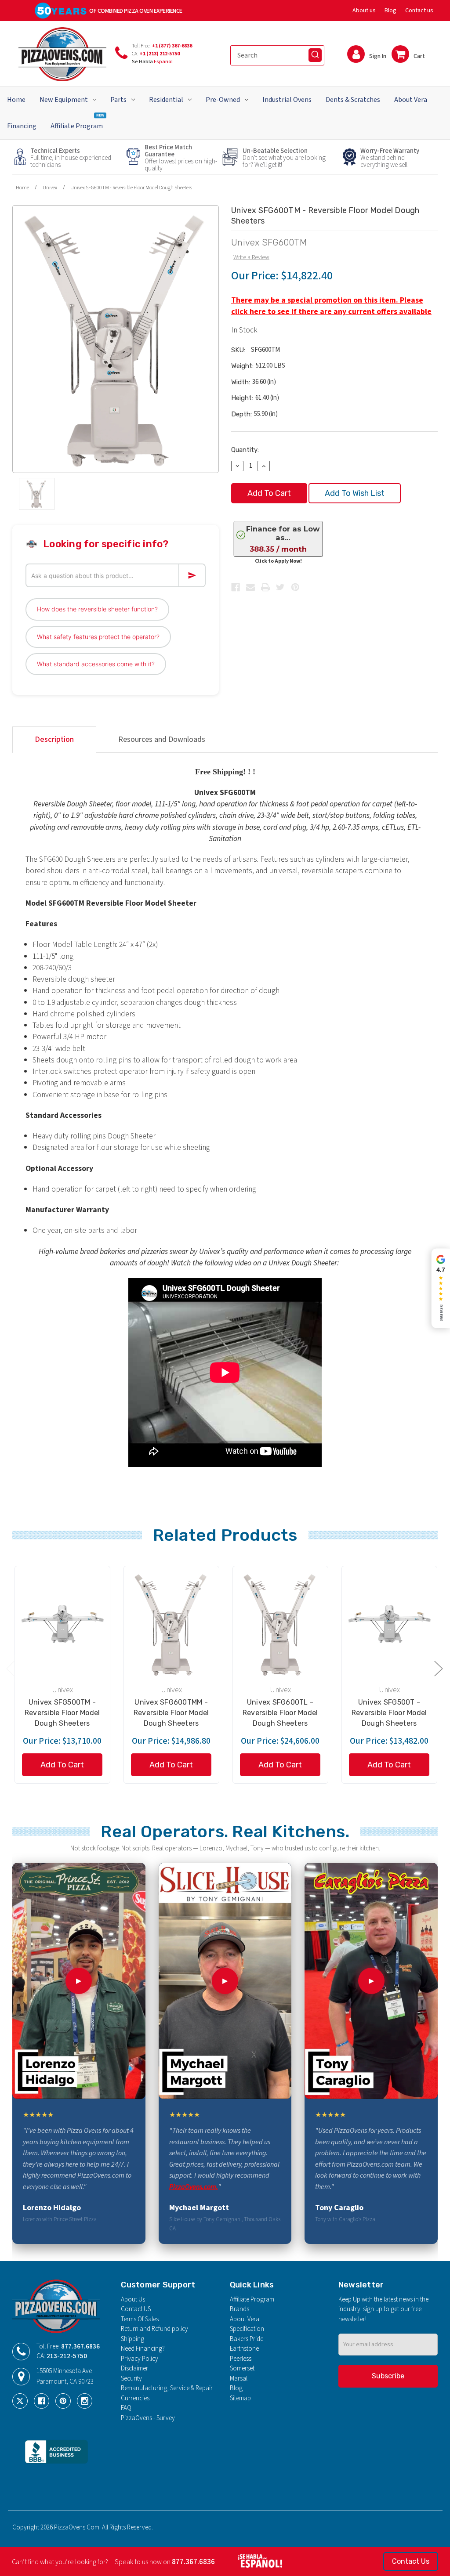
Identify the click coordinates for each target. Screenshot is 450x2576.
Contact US (136, 2309)
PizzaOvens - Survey (148, 2418)
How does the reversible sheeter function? (97, 609)
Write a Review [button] (251, 257)
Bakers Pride (247, 2339)
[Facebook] (236, 587)
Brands (240, 2309)
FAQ (126, 2408)
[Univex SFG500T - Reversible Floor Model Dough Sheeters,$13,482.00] (389, 1624)
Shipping (132, 2339)
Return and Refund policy (154, 2329)
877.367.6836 (80, 2347)
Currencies (135, 2398)
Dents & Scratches (353, 100)
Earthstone (244, 2349)
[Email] (250, 587)
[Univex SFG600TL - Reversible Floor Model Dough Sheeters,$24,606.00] (280, 1624)
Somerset (242, 2368)
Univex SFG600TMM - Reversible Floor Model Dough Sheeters (171, 1713)
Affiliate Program (77, 122)
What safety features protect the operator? (98, 637)
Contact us (419, 11)
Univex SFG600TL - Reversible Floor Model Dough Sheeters (280, 1713)
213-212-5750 (67, 2356)
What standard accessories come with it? (96, 664)
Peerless (241, 2359)
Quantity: (245, 450)
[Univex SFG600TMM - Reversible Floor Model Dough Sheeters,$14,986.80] (171, 1624)
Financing (22, 126)
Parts (118, 100)
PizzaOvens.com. (194, 2187)
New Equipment (64, 100)
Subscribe (388, 2376)
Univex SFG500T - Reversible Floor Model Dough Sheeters (389, 1713)
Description (54, 739)
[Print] (265, 587)
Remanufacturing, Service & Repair (167, 2388)
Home (16, 100)
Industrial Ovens (287, 100)
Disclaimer (134, 2368)
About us (364, 11)
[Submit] (315, 55)
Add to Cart (62, 1765)
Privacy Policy (140, 2359)
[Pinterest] (295, 587)
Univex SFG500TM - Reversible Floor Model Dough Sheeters (62, 1713)
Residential (166, 100)
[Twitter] (280, 587)
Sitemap (240, 2398)
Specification (247, 2329)
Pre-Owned (223, 100)
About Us (133, 2300)
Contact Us (411, 2561)
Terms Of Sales (140, 2319)
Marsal (239, 2379)
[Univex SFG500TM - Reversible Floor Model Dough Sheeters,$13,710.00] (62, 1624)
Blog (390, 11)
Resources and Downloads (162, 739)
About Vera (411, 100)
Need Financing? (143, 2349)
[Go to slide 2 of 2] (10, 1668)
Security (131, 2379)
